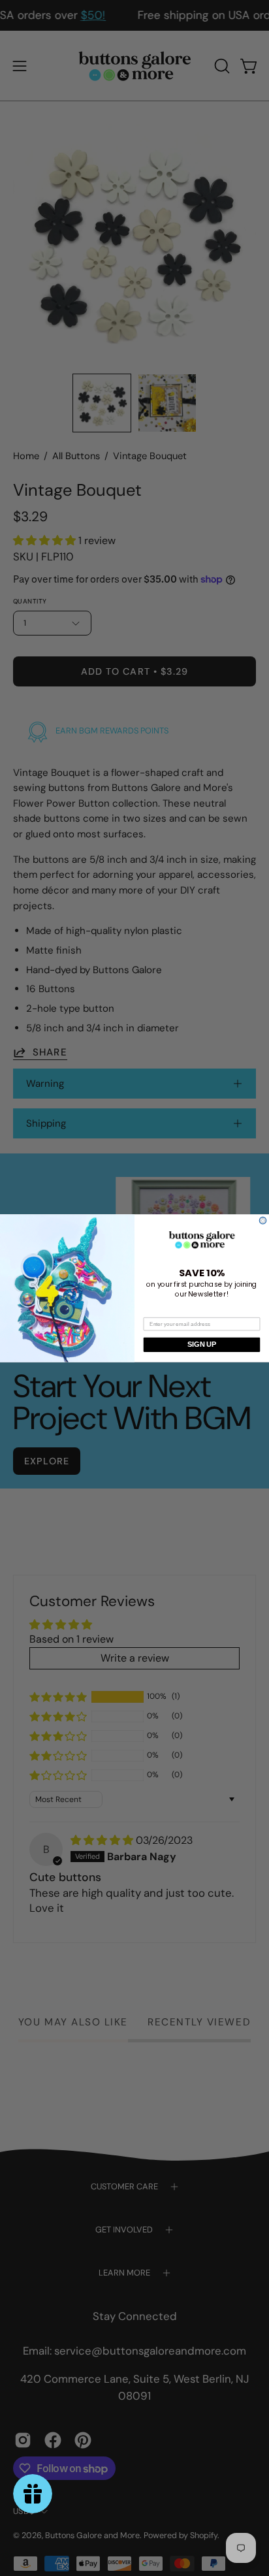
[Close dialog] (263, 1220)
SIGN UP (201, 1344)
